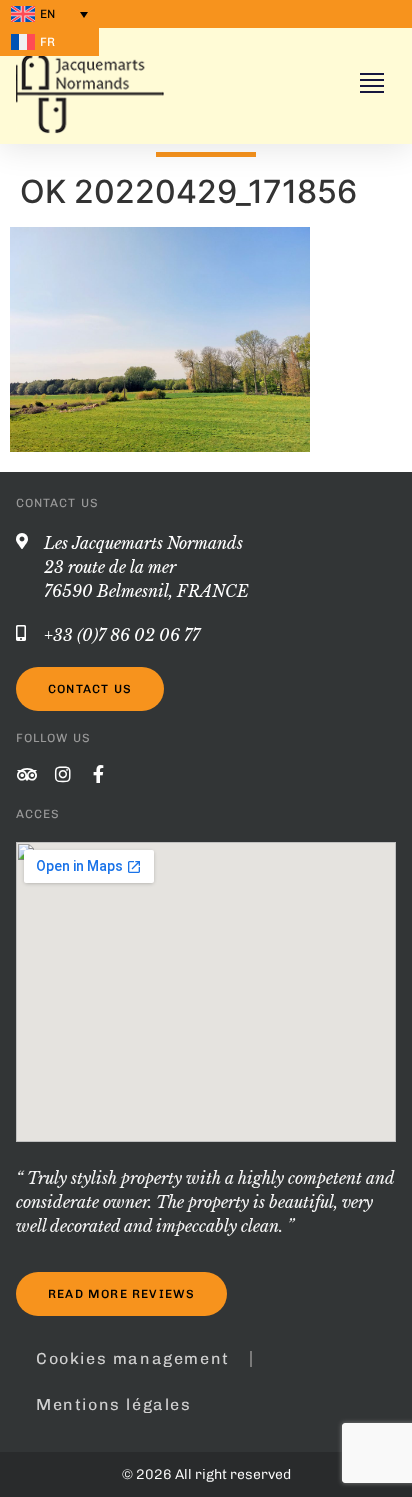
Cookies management (133, 1358)
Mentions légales (114, 1404)
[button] (372, 85)
